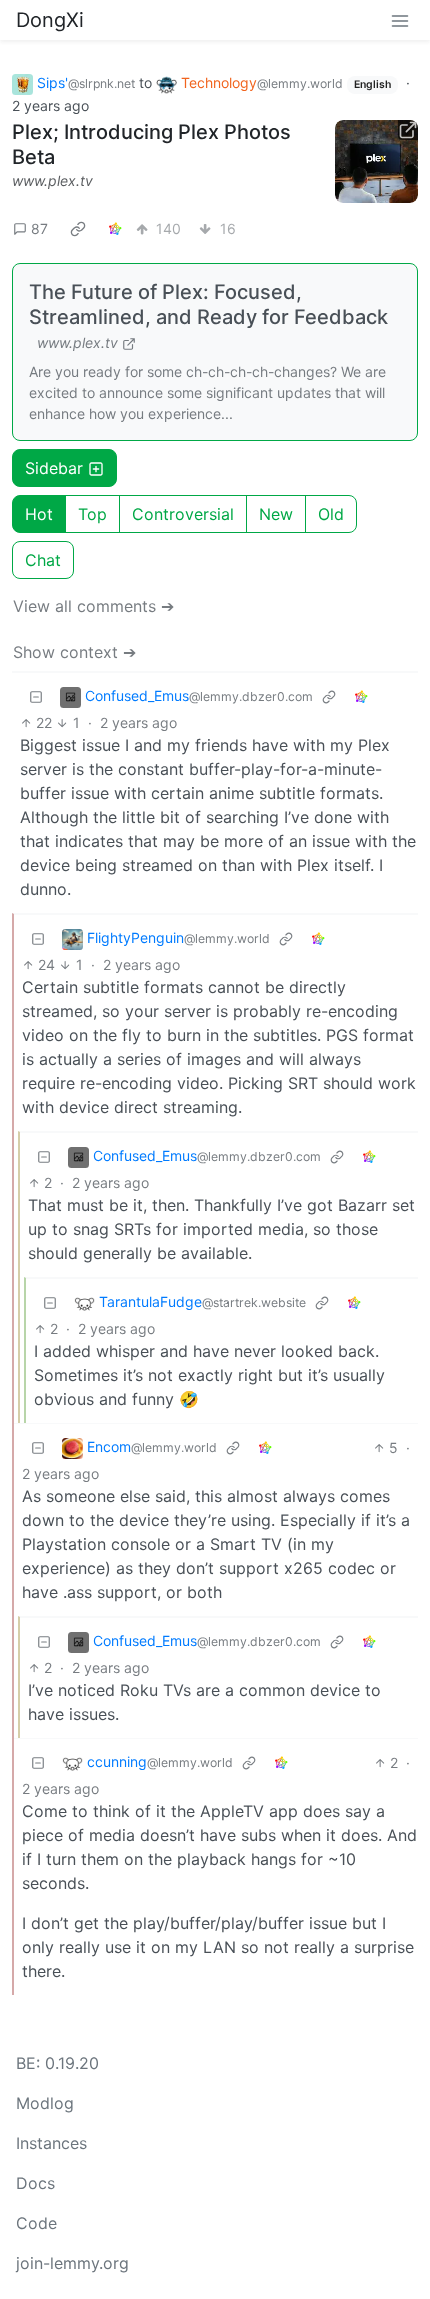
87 (39, 228)
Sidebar (54, 468)
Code (36, 2223)
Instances (51, 2143)
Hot (39, 514)
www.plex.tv (52, 180)
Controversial (183, 514)
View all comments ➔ (93, 606)
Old (331, 514)
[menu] (400, 20)
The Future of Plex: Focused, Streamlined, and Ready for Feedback (208, 304)
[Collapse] (36, 696)
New (276, 514)
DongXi (50, 20)
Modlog (45, 2103)
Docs (35, 2183)
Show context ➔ (74, 652)
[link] (78, 228)
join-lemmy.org (72, 2263)
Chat (43, 560)
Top (92, 514)
